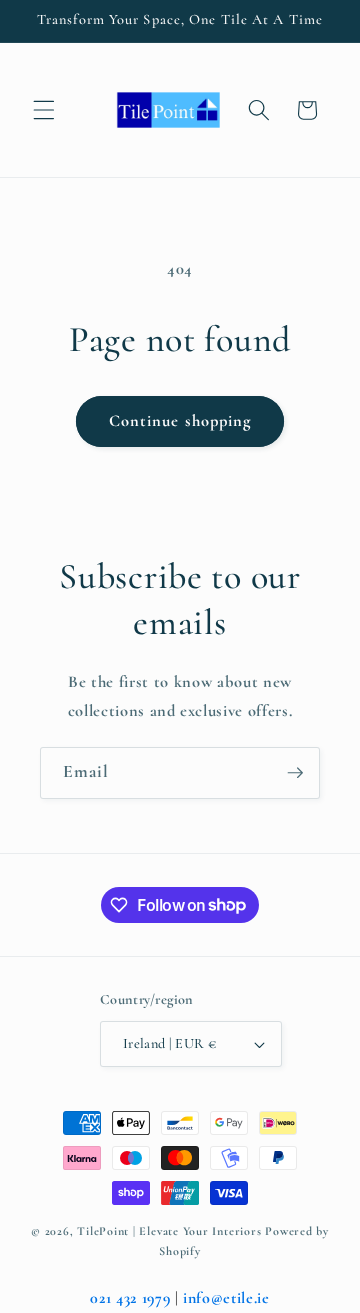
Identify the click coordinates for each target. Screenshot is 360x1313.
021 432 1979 (130, 1298)
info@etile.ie (226, 1298)
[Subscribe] (295, 773)
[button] (44, 110)
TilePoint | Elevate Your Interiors (169, 1231)
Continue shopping (180, 421)
